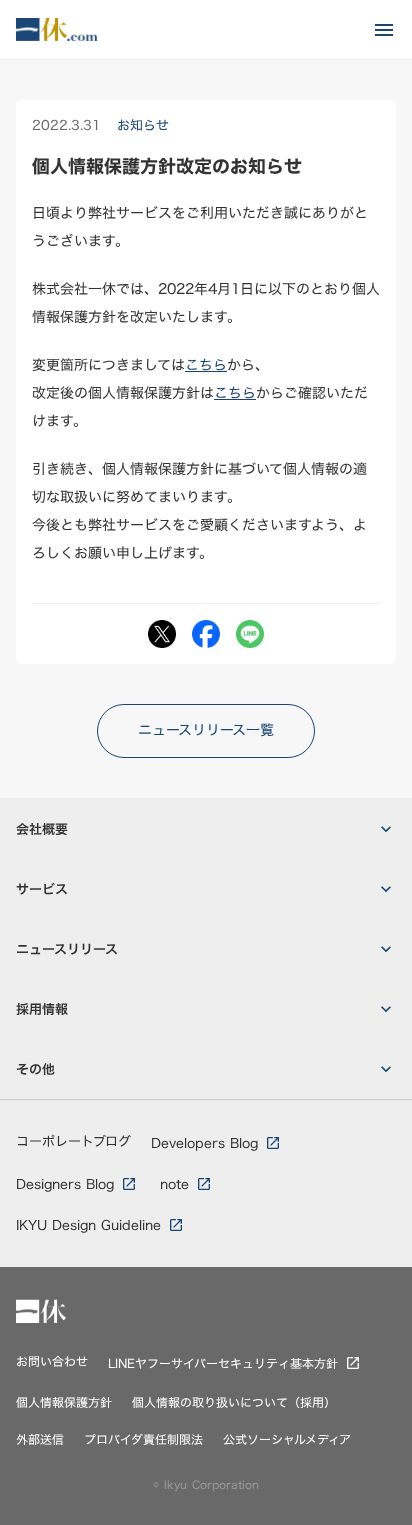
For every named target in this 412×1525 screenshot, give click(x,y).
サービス (42, 889)
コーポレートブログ (73, 1141)
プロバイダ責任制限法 (143, 1439)
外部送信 (40, 1439)
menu (384, 30)
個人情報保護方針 (64, 1402)
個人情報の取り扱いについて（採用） (234, 1402)
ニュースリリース (67, 949)
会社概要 (42, 829)
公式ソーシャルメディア (287, 1439)
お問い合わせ (52, 1361)
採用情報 (42, 1009)
